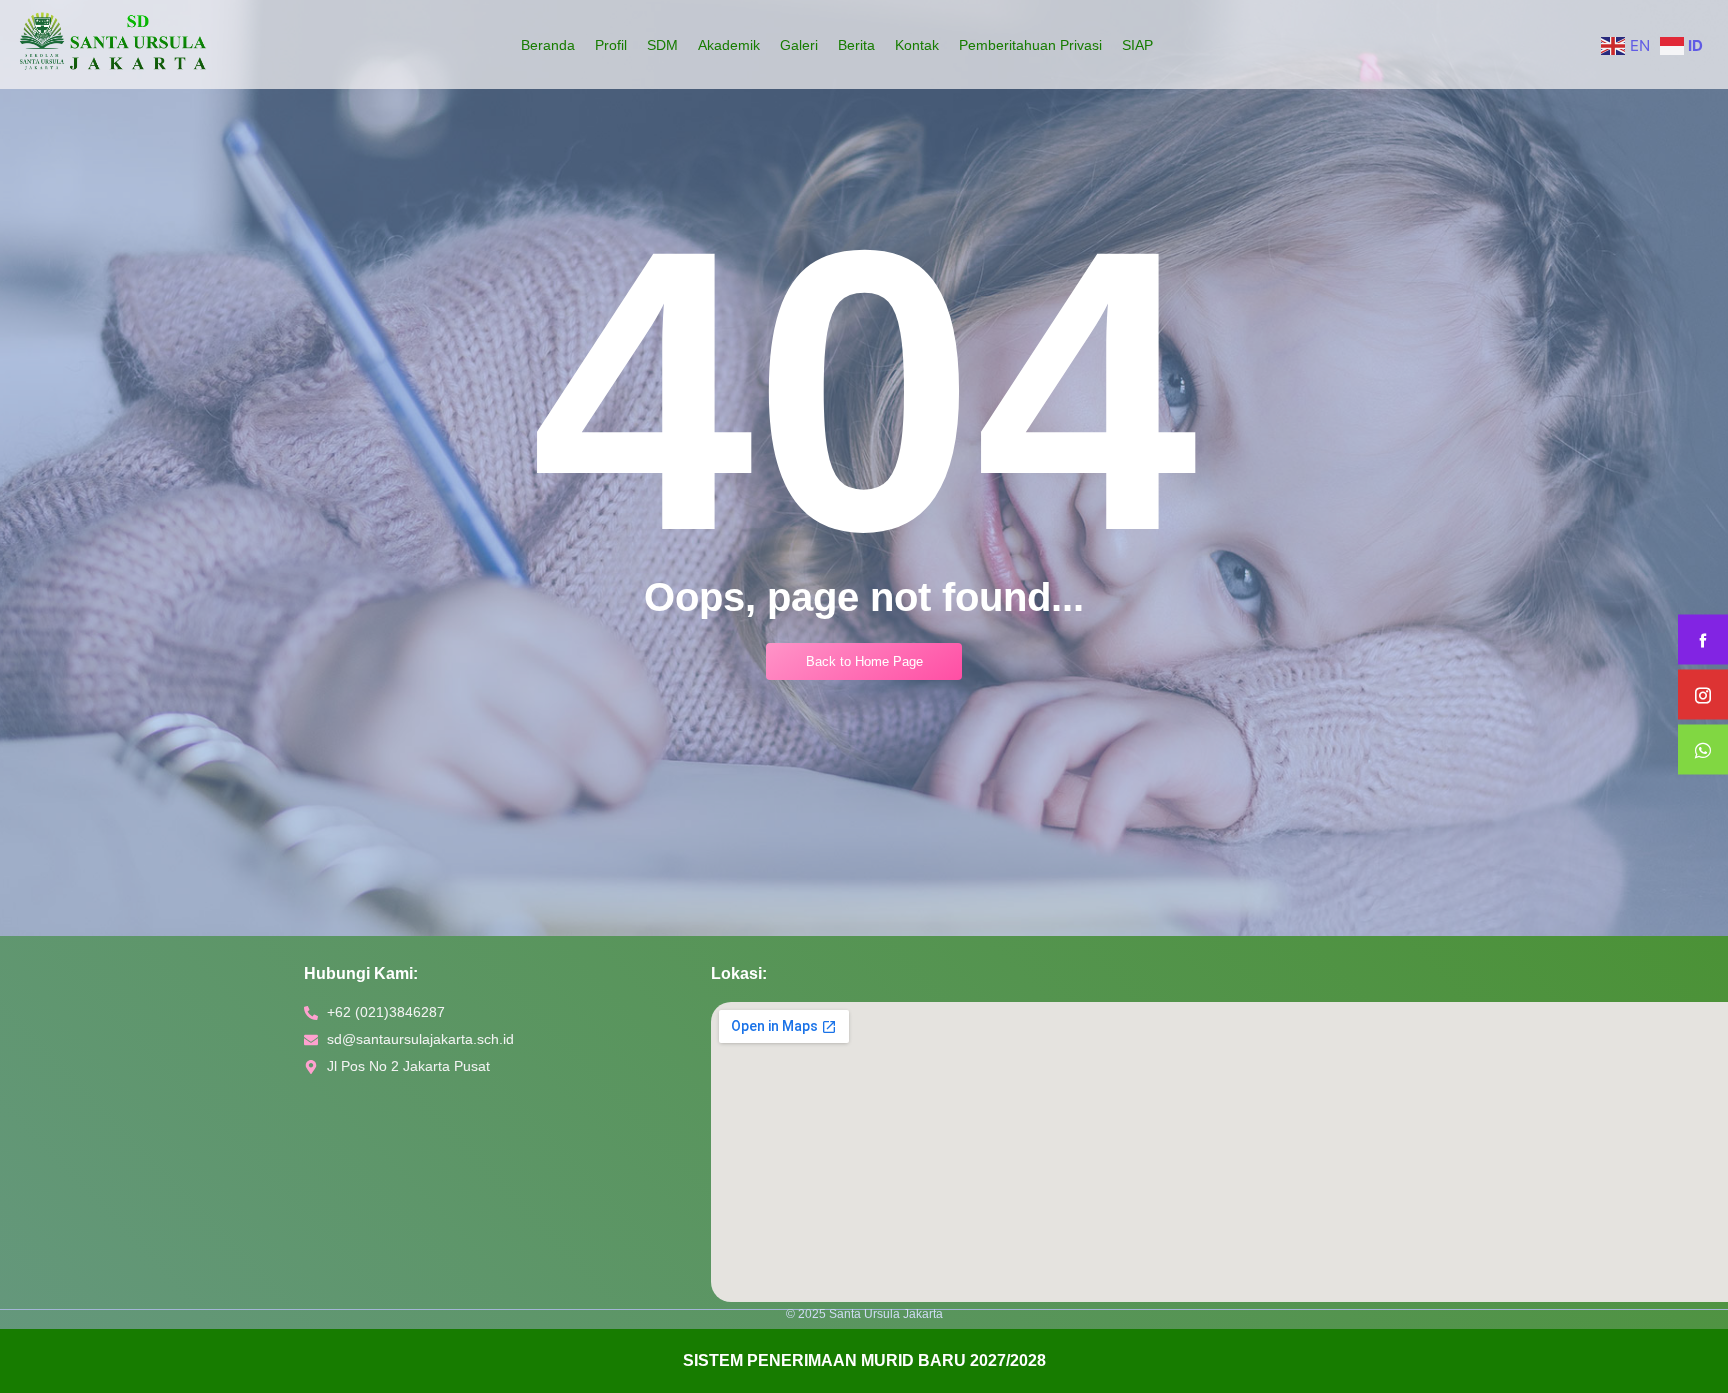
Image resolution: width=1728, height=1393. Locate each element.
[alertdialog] (864, 1361)
